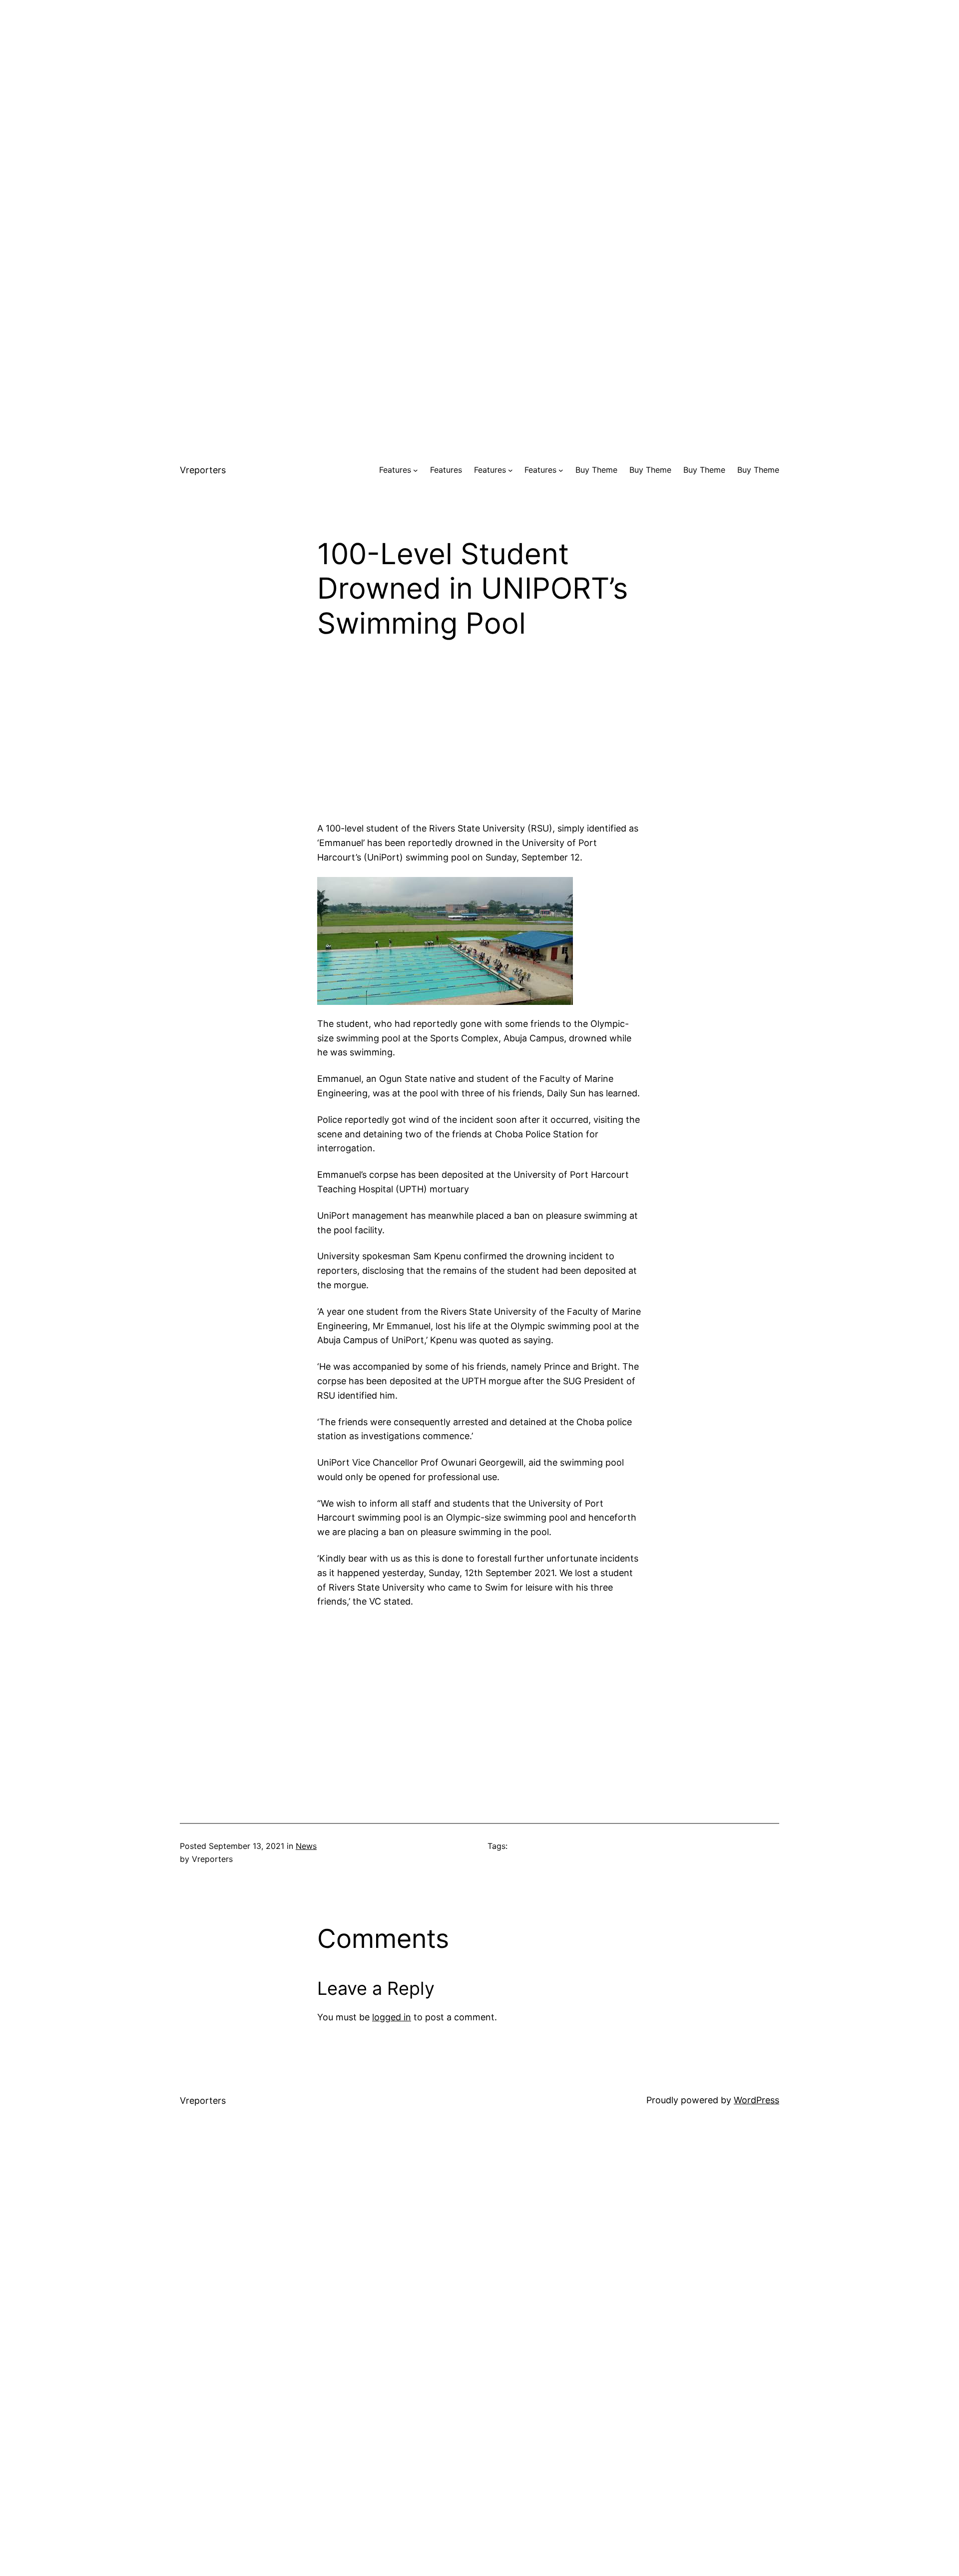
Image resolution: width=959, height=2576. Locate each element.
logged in (392, 2017)
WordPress (756, 2100)
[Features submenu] (416, 470)
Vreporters (203, 470)
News (306, 1846)
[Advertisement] (479, 70)
